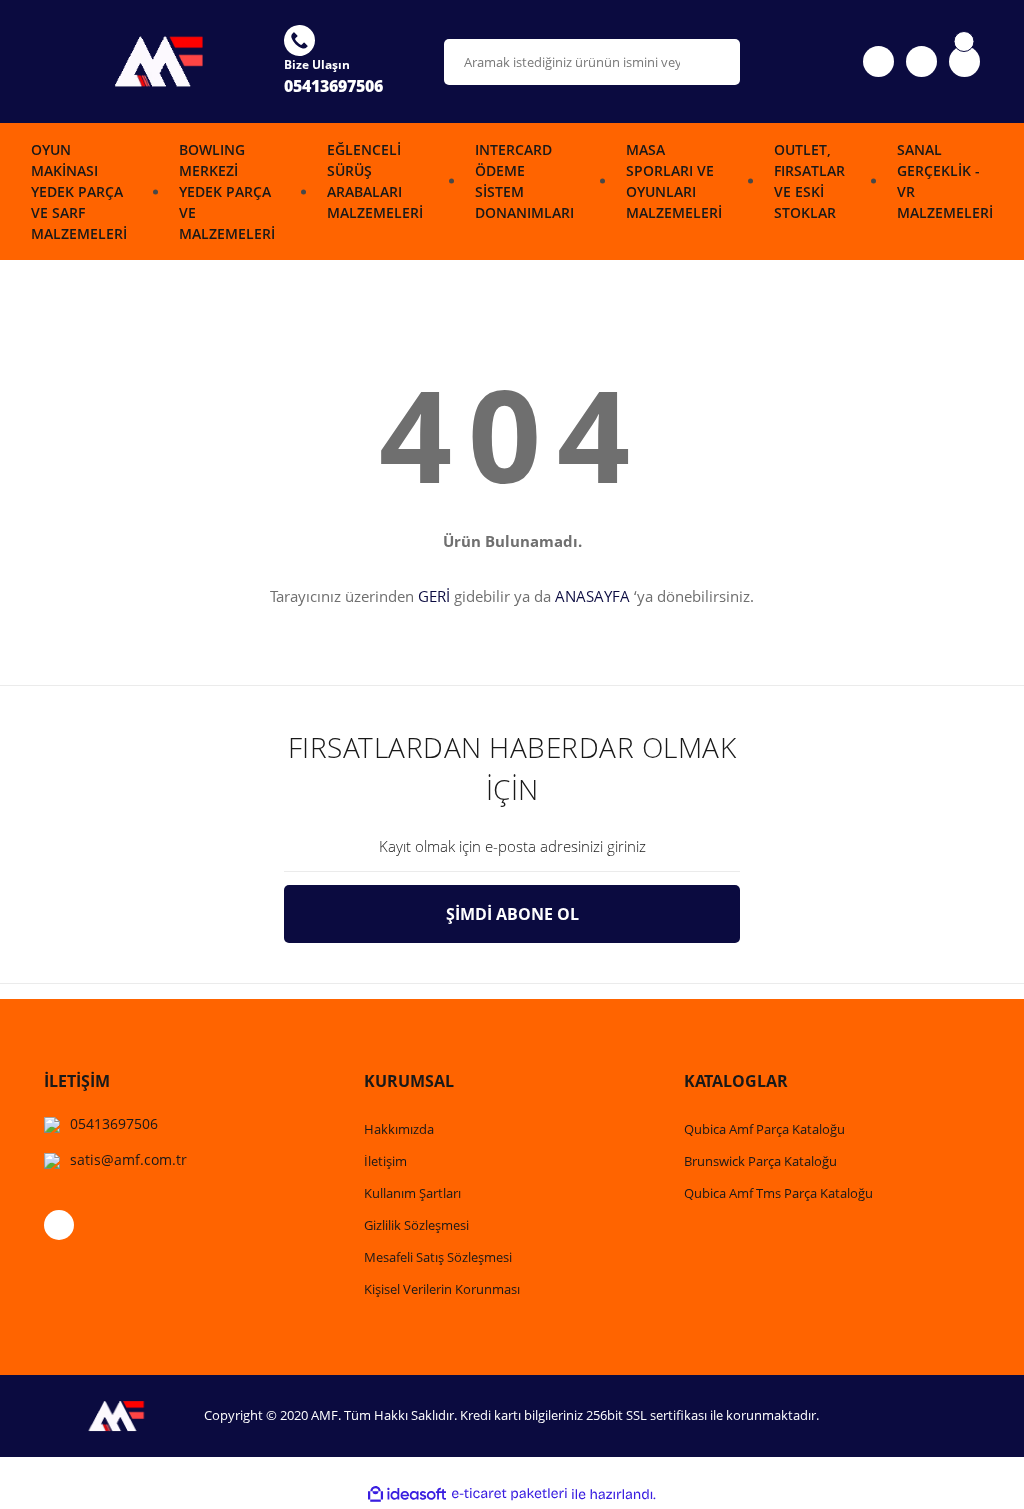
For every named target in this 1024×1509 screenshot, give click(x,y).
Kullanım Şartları (412, 1193)
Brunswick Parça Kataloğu (760, 1161)
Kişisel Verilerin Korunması (442, 1289)
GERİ (434, 596)
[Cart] (964, 61)
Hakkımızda (399, 1129)
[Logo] (152, 61)
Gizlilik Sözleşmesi (416, 1225)
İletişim (385, 1161)
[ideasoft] (407, 1494)
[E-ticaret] (509, 1494)
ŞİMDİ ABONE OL (512, 914)
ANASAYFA (592, 596)
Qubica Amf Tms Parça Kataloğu (778, 1193)
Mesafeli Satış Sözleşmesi (438, 1257)
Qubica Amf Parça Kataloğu (764, 1129)
